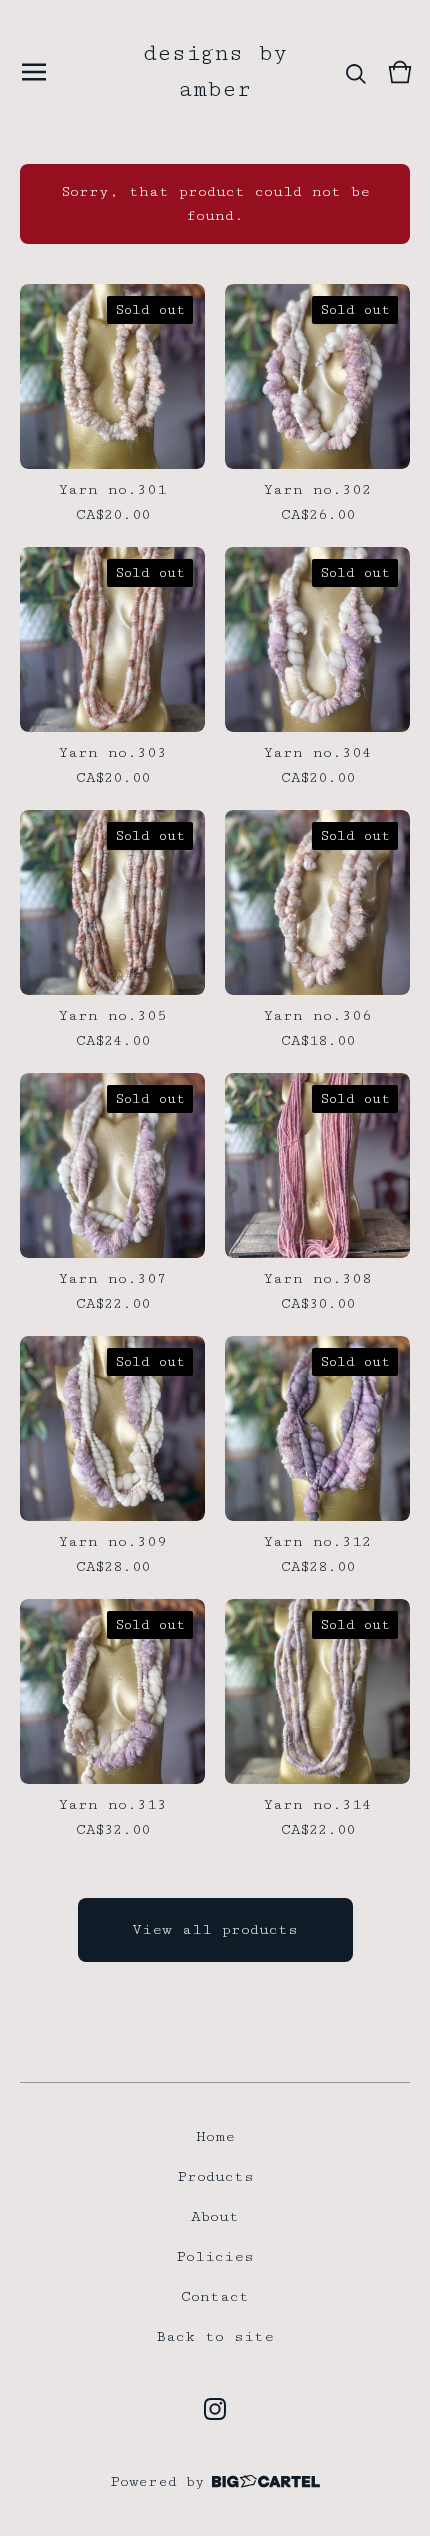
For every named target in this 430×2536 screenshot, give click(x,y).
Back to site (215, 2336)
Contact (215, 2296)
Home (215, 2136)
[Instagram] (215, 2409)
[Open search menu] (356, 72)
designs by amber (215, 71)
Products (215, 2176)
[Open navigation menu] (34, 72)
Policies (215, 2256)
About (215, 2216)
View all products (215, 1929)
